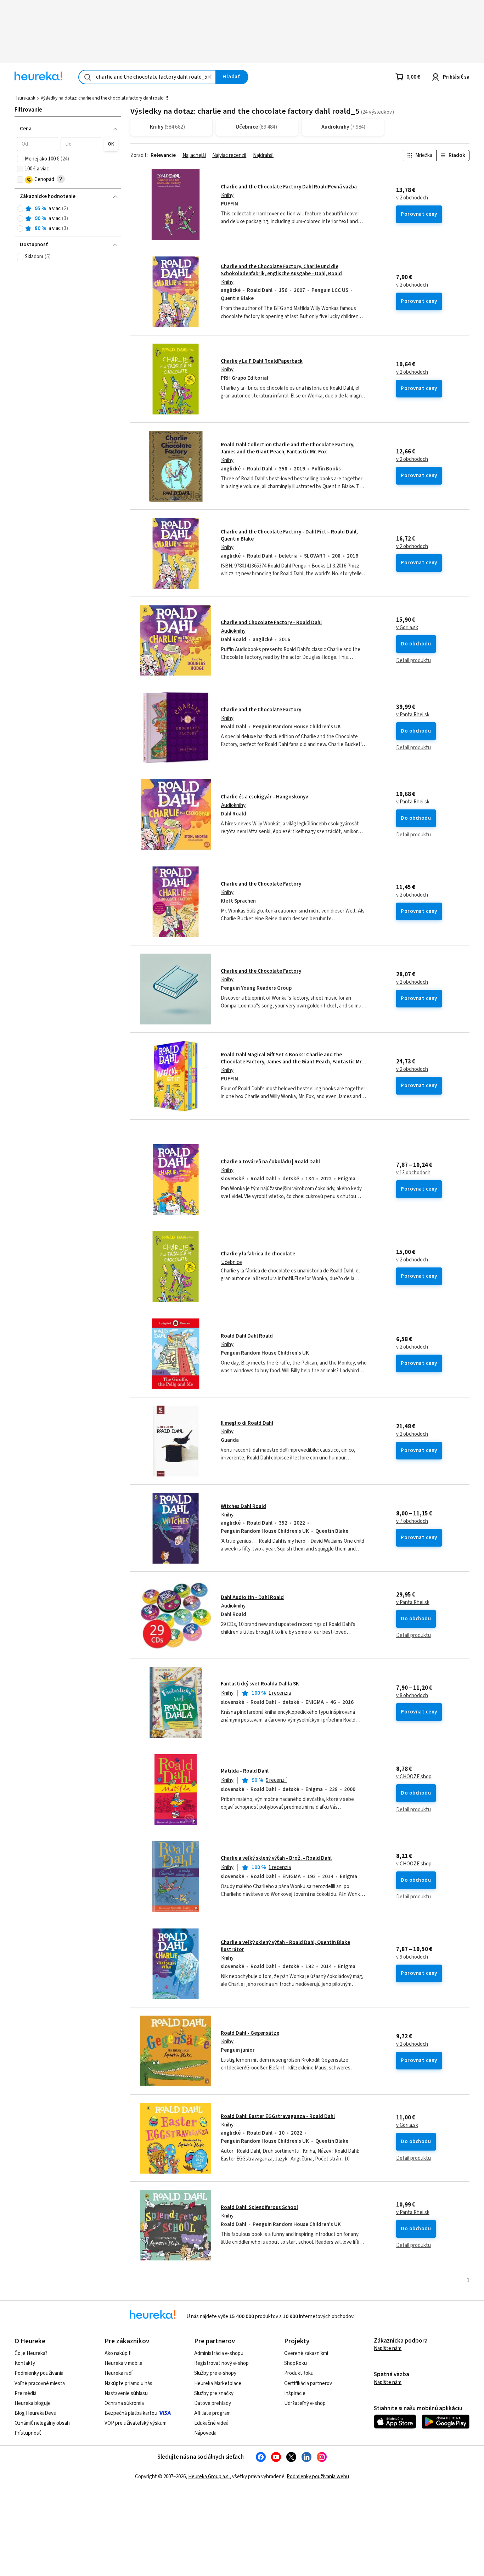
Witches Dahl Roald (243, 1506)
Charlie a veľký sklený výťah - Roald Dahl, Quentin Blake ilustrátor (285, 1946)
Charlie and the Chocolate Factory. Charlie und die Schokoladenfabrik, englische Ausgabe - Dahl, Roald (281, 270)
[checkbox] (20, 159)
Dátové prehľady (213, 2403)
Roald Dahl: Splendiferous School (259, 2207)
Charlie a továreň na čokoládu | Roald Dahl (270, 1162)
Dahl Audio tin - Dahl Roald (252, 1597)
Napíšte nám (388, 2348)
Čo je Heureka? (31, 2353)
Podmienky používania (39, 2373)
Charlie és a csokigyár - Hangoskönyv (264, 797)
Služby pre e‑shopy (215, 2373)
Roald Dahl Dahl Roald (247, 1336)
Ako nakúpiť (118, 2353)
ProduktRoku (299, 2373)
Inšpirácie (295, 2393)
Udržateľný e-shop (305, 2403)
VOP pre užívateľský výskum (136, 2423)
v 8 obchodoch (412, 1696)
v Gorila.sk (407, 628)
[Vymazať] (209, 77)
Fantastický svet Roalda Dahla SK (260, 1684)
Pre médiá (26, 2393)
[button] (37, 144)
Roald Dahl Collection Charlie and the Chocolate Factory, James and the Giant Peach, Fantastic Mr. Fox (288, 448)
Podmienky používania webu (318, 2477)
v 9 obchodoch (412, 1957)
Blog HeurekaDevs (35, 2413)
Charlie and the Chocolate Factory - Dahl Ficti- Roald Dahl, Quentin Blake (289, 535)
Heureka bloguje (33, 2403)
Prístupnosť (28, 2433)
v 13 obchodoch (413, 1173)
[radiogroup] (67, 219)
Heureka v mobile (123, 2363)
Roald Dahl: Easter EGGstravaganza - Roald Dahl (278, 2116)
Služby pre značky (214, 2393)
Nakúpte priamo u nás (128, 2383)
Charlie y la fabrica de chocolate (258, 1254)
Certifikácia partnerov (308, 2383)
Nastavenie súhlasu (126, 2393)
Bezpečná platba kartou (131, 2413)
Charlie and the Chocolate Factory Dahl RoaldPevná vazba (289, 187)
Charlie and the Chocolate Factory (261, 710)
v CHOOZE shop (414, 1777)
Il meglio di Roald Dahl (247, 1423)
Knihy (227, 195)
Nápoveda (205, 2433)
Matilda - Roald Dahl (245, 1771)
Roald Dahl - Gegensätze (250, 2033)
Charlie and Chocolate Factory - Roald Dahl (271, 623)
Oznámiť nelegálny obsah (42, 2423)
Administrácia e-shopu (219, 2353)
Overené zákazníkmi (306, 2353)
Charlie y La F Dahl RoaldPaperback (262, 361)
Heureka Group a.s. (209, 2477)
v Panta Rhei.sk (413, 715)
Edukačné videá (211, 2423)
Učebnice (232, 1262)
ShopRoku (296, 2363)
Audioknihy (233, 631)
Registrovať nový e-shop (221, 2363)
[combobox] (147, 77)
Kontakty (25, 2363)
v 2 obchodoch (412, 198)
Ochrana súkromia (124, 2403)
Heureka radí (119, 2373)
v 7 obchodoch (412, 1521)
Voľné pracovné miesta (40, 2383)
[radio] (20, 209)
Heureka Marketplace (218, 2383)
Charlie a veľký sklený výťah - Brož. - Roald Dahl (276, 1858)
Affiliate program (212, 2413)
